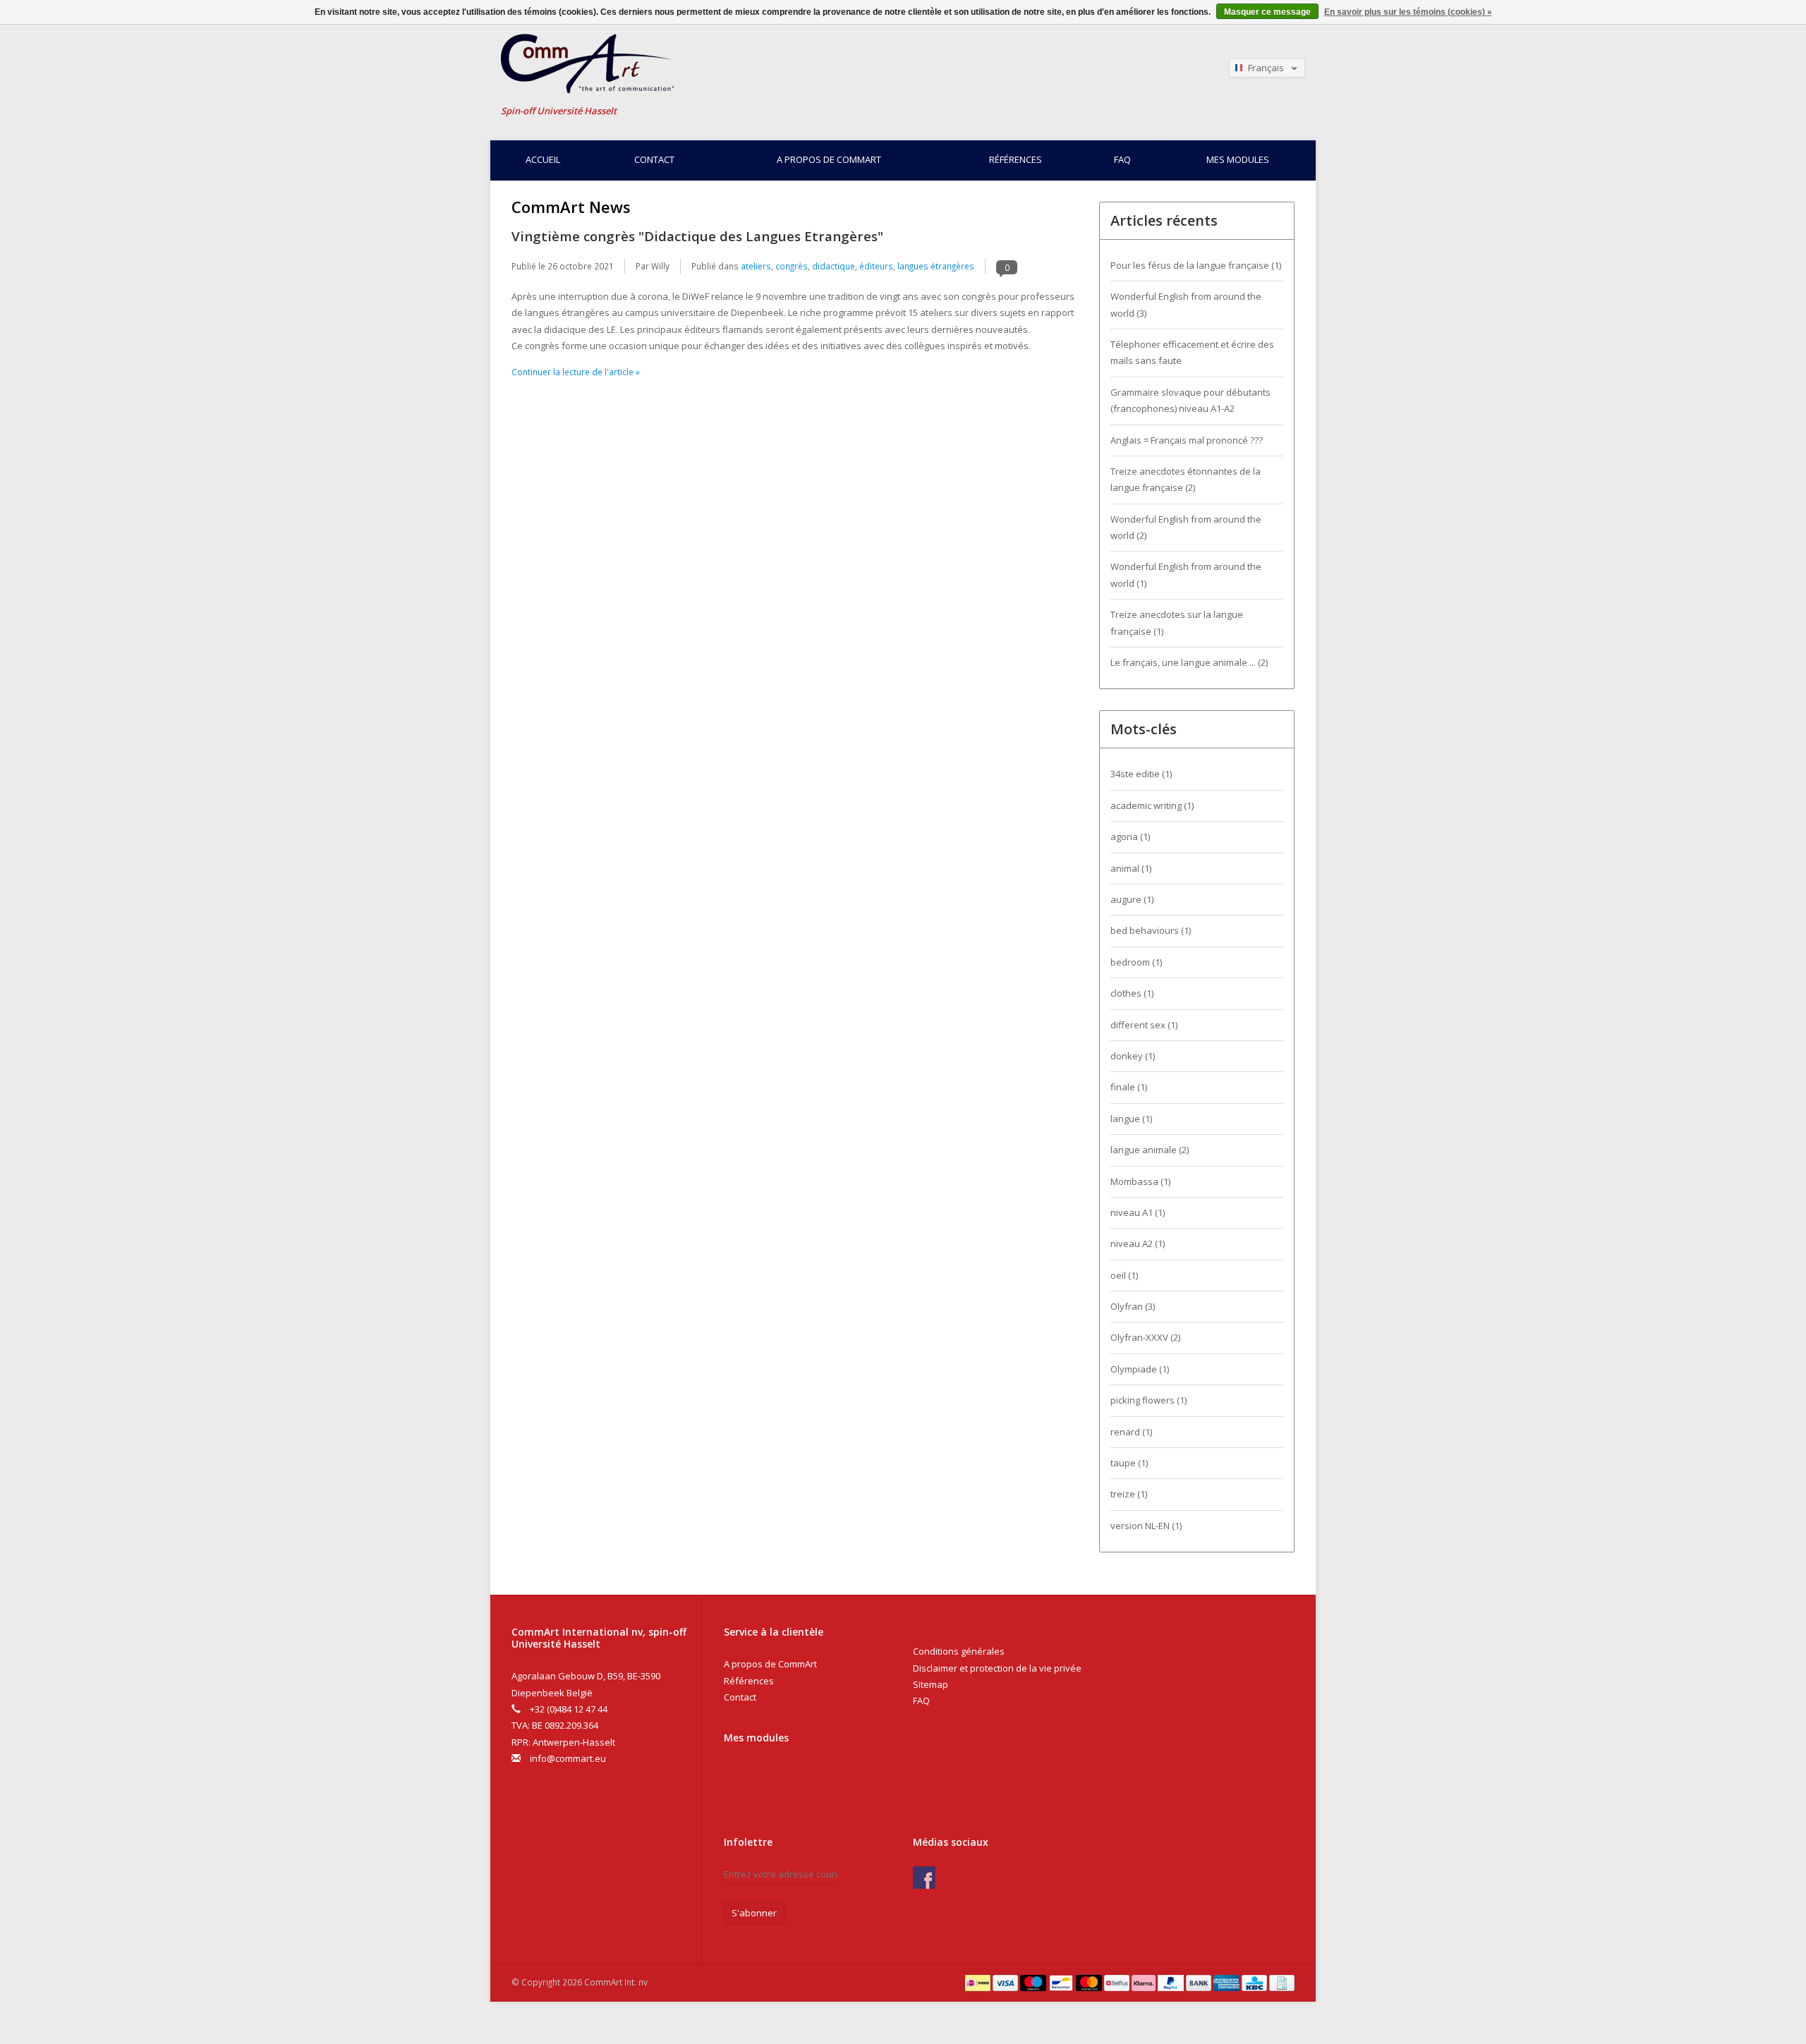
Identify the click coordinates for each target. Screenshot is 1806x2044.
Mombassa (1140, 1181)
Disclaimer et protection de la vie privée (997, 1668)
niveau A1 (1138, 1212)
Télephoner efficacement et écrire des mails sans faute (1192, 352)
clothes (1132, 993)
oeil (1124, 1275)
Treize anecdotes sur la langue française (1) (1177, 622)
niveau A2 (1138, 1243)
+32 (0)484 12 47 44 (569, 1709)
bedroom (1136, 962)
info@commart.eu (568, 1758)
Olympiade (1140, 1369)
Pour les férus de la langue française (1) (1196, 265)
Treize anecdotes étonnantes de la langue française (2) (1186, 479)
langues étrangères (936, 266)
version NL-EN (1146, 1526)
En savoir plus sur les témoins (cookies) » (1408, 12)
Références (1016, 159)
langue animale (1150, 1150)
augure (1132, 899)
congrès (792, 266)
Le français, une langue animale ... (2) (1189, 662)
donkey (1133, 1056)
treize (1129, 1494)
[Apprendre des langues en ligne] (769, 64)
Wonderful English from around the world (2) (1186, 527)
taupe (1129, 1463)
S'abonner (754, 1913)
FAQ (1122, 159)
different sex (1144, 1025)
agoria (1130, 837)
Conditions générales (959, 1651)
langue (1131, 1119)
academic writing (1152, 805)
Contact (654, 159)
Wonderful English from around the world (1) (1186, 574)
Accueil (543, 159)
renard (1131, 1432)
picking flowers (1149, 1400)
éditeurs (876, 266)
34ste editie (1141, 774)
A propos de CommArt (829, 159)
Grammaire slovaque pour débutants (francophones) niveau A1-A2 (1190, 400)
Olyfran (1133, 1306)
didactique (834, 266)
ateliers (756, 266)
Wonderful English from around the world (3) (1186, 304)
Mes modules (1238, 159)
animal (1131, 868)
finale (1129, 1087)
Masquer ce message (1267, 12)
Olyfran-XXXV (1145, 1337)
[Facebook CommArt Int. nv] (924, 1878)
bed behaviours (1151, 930)
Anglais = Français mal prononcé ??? (1187, 440)
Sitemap (931, 1684)
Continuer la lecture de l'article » (576, 372)
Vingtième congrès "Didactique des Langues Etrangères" (697, 236)
